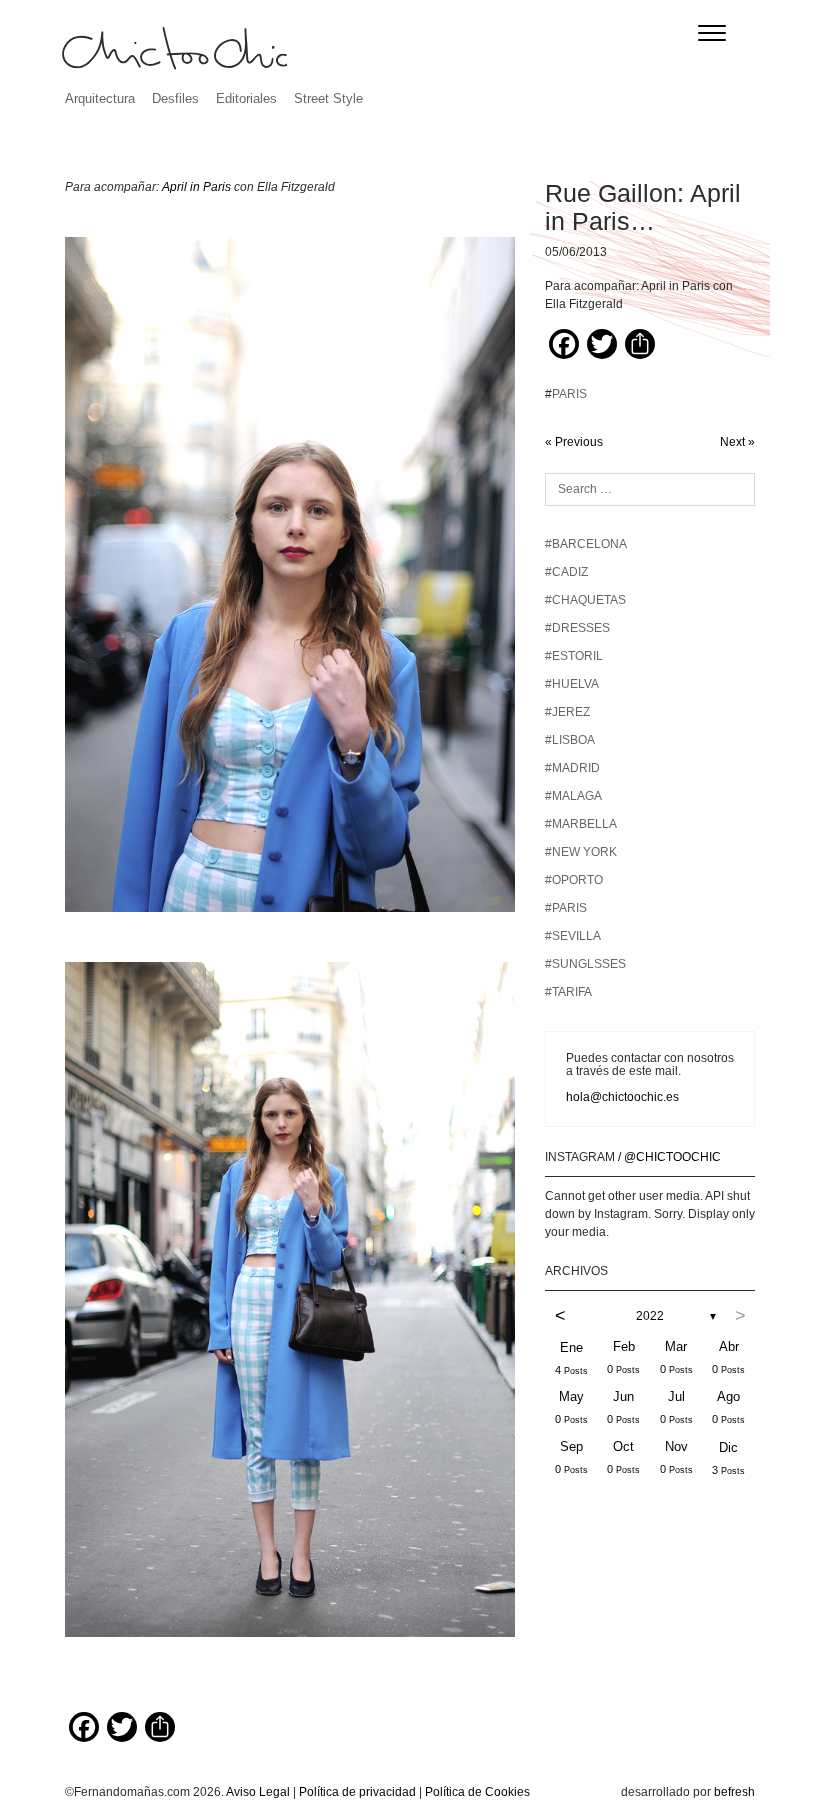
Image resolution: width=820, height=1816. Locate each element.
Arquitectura (100, 98)
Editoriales (246, 98)
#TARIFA (568, 992)
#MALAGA (573, 796)
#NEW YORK (581, 852)
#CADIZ (566, 572)
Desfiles (175, 98)
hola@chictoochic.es (622, 1097)
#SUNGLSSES (585, 964)
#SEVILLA (573, 936)
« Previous (574, 442)
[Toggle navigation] (712, 33)
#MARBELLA (581, 824)
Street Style (328, 98)
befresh (734, 1792)
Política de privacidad (357, 1792)
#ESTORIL (574, 656)
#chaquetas (585, 600)
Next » (737, 442)
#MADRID (572, 768)
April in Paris (195, 187)
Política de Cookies (477, 1792)
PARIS (569, 394)
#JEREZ (567, 712)
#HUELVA (572, 684)
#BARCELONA (586, 544)
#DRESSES (577, 628)
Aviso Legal (258, 1792)
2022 (650, 1316)
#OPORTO (574, 880)
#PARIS (566, 908)
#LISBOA (570, 740)
